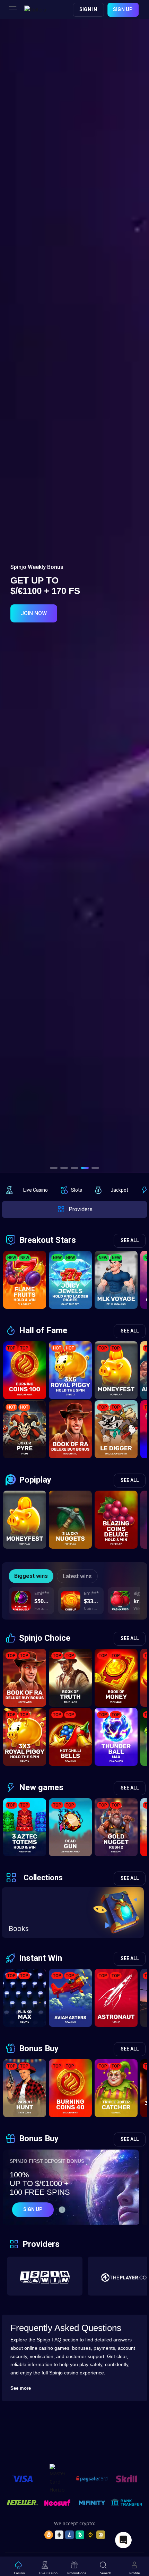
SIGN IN (88, 9)
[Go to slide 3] (74, 1168)
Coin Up (91, 1608)
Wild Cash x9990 (140, 1608)
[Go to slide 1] (54, 1168)
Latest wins (77, 1576)
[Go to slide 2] (64, 1168)
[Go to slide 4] (85, 1168)
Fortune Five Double (42, 1608)
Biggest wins (31, 1576)
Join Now (34, 608)
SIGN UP (123, 9)
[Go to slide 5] (95, 1168)
